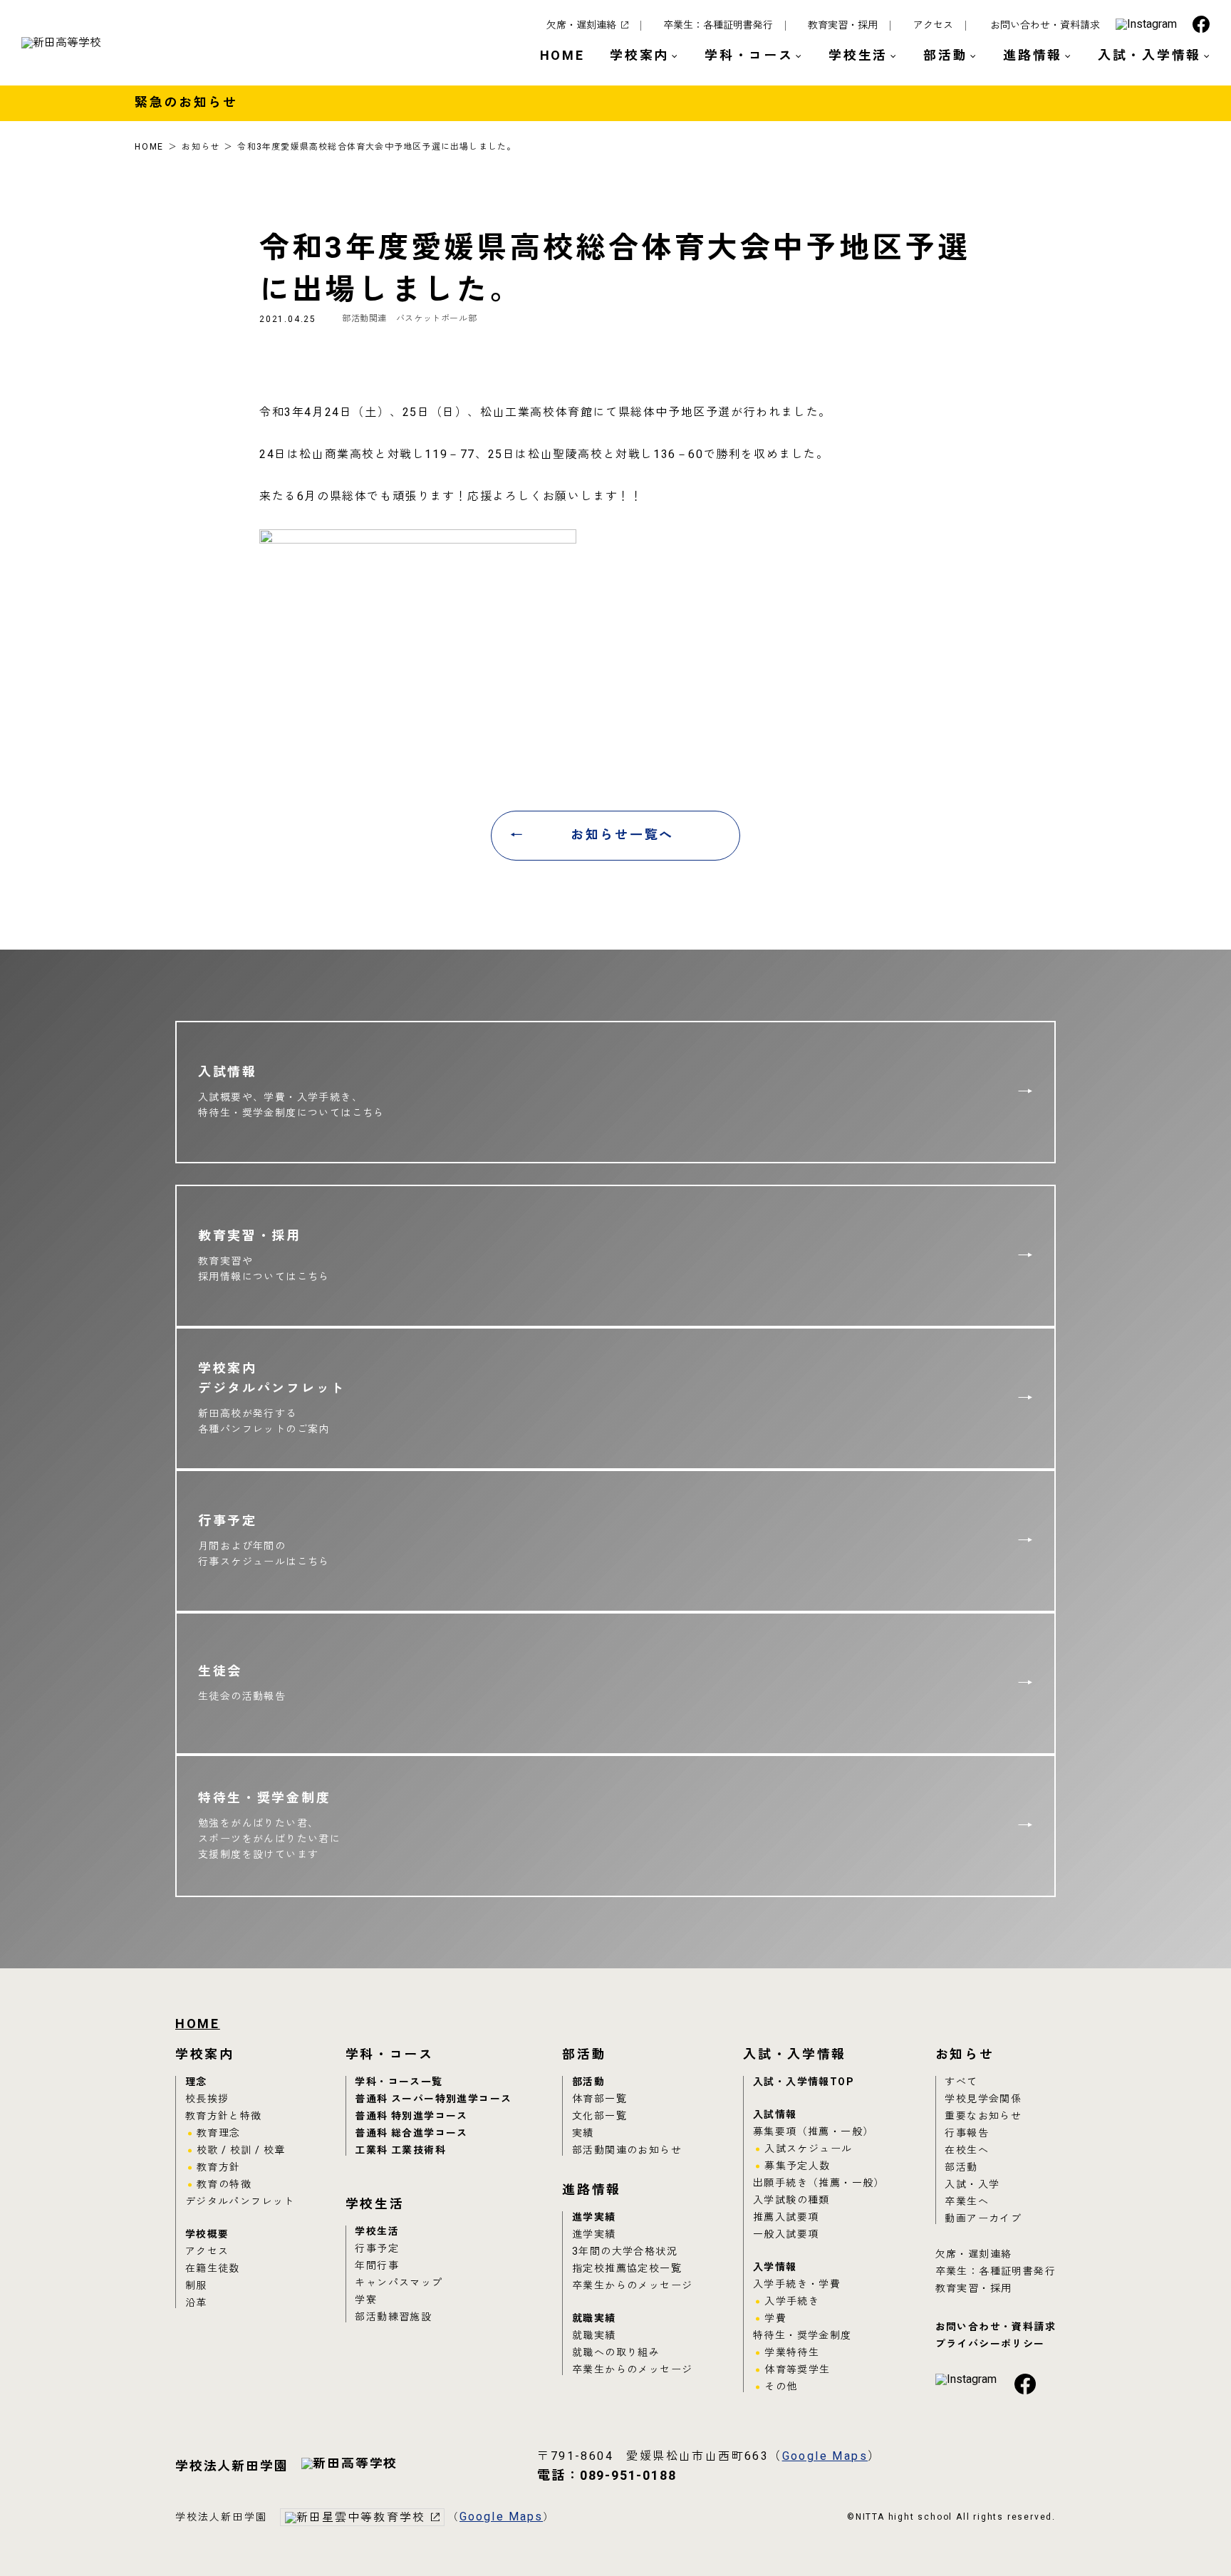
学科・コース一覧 (399, 2082)
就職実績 (594, 2318)
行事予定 (377, 2249)
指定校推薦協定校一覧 (627, 2269)
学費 (775, 2318)
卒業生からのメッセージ (632, 2286)
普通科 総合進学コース (411, 2133)
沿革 (196, 2303)
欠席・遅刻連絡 (581, 26)
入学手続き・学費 (797, 2284)
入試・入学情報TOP (803, 2082)
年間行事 (377, 2266)
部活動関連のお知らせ (627, 2150)
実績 (583, 2133)
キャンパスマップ (399, 2283)
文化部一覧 (599, 2116)
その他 (781, 2387)
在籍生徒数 (213, 2269)
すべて (961, 2082)
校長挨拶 (207, 2099)
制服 (196, 2286)
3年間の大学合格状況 (625, 2252)
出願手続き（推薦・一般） (819, 2183)
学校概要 (207, 2234)
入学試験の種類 (791, 2200)
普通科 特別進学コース (411, 2116)
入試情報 (775, 2115)
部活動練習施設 (393, 2317)
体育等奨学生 (797, 2370)
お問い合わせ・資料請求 (1045, 26)
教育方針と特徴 (224, 2116)
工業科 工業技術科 (400, 2150)
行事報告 (967, 2133)
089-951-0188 (607, 2476)
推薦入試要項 (786, 2217)
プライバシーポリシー (990, 2344)
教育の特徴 (224, 2185)
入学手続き (792, 2301)
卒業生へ (967, 2202)
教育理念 (219, 2133)
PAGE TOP (1181, 2530)
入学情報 (775, 2267)
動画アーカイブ (983, 2219)
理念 (196, 2082)
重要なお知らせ (983, 2116)
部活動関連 (364, 318)
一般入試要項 (786, 2234)
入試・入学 (972, 2185)
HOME (562, 56)
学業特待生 (792, 2353)
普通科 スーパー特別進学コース (433, 2099)
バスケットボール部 (436, 318)
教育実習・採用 (843, 26)
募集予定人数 (797, 2166)
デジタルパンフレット (240, 2202)
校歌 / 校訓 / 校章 (241, 2150)
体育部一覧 (599, 2099)
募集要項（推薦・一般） (813, 2132)
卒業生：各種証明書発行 (718, 26)
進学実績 (594, 2217)
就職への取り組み (616, 2353)
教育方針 (219, 2167)
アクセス (933, 26)
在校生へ (967, 2150)
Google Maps (825, 2456)
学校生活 (377, 2232)
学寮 (366, 2300)
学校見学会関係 (983, 2099)
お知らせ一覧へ (622, 835)
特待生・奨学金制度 (803, 2336)
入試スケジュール (808, 2149)
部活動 (588, 2082)
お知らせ (201, 147)
